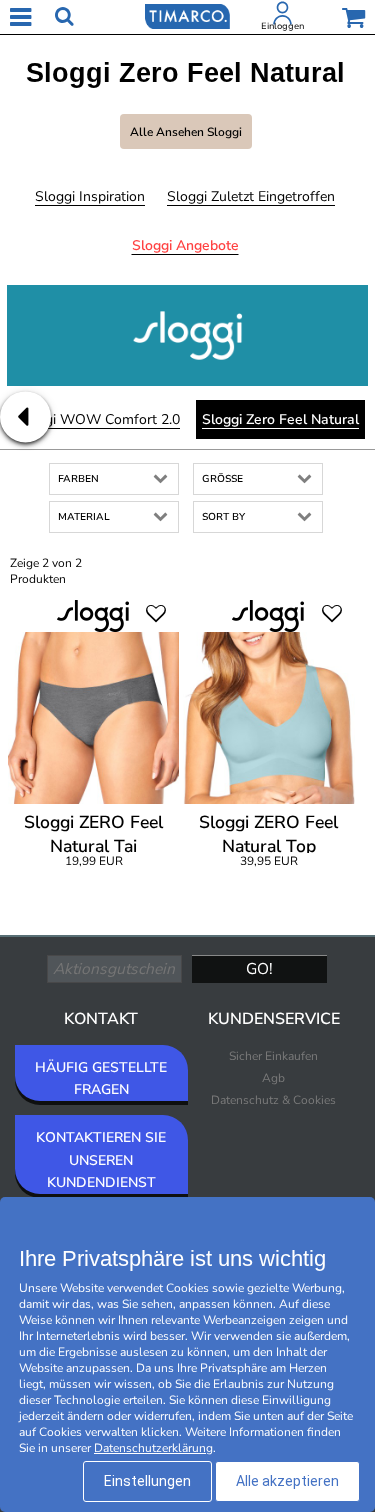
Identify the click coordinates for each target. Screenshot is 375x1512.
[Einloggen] (283, 17)
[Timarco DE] (187, 15)
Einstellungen (147, 1481)
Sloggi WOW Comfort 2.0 (98, 419)
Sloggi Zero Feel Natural (280, 419)
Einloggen (282, 26)
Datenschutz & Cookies (273, 1100)
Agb (273, 1078)
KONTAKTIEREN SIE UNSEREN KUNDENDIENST (101, 1159)
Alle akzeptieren (287, 1481)
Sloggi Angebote (185, 245)
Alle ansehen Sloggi (186, 132)
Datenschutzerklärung (153, 1448)
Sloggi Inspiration (90, 196)
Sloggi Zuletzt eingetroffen (251, 196)
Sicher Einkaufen (273, 1056)
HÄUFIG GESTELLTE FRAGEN (101, 1078)
